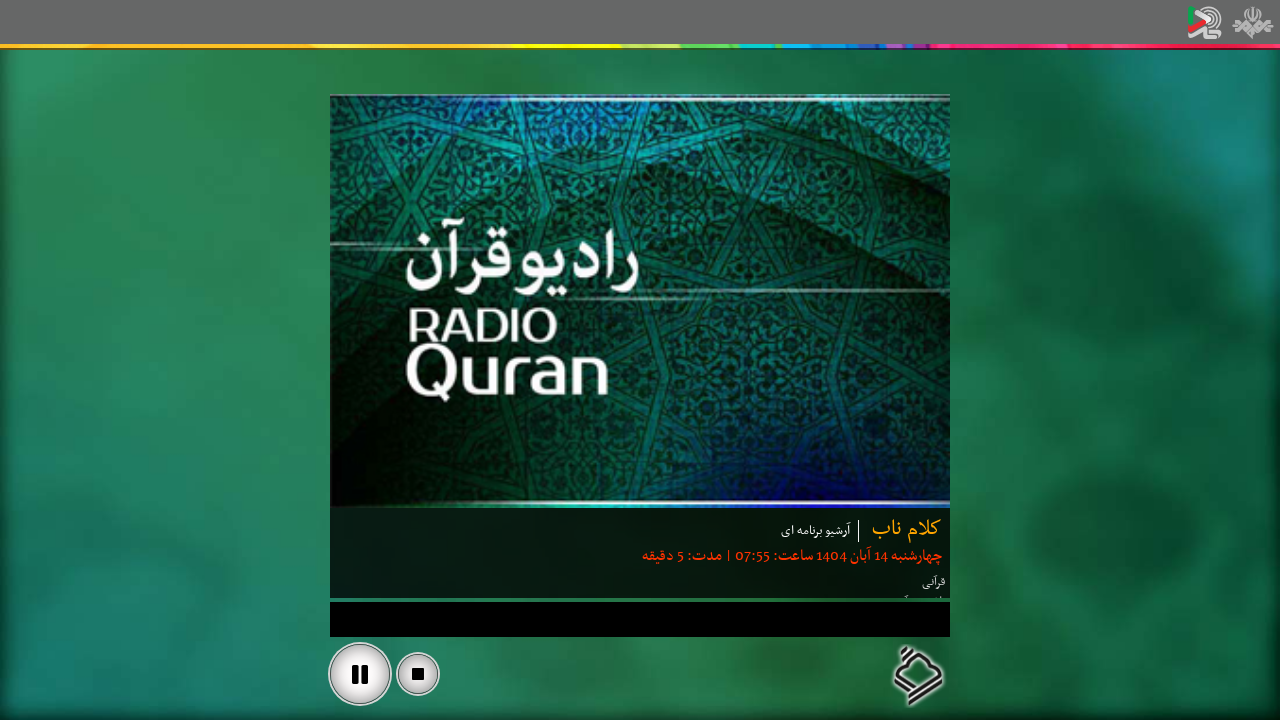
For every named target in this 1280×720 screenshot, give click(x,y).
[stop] (418, 674)
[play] (360, 674)
